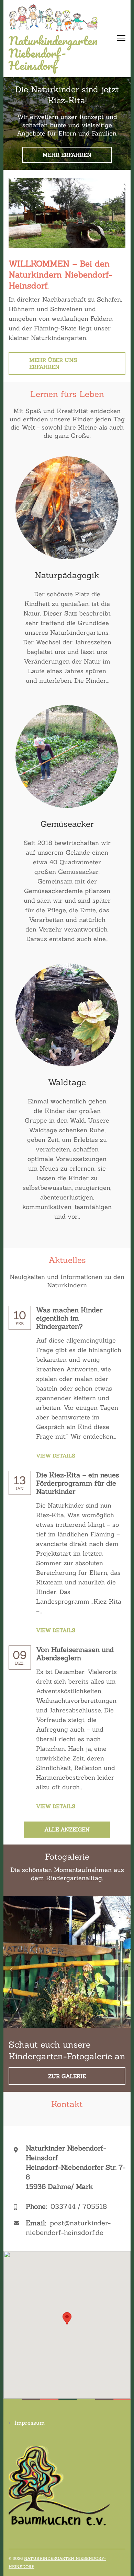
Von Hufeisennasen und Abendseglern (75, 1654)
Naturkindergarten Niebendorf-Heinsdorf (53, 53)
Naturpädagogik (67, 575)
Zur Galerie (67, 2076)
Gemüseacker (67, 824)
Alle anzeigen (67, 1829)
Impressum (30, 2423)
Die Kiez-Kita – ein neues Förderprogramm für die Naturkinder (78, 1483)
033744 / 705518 (79, 2206)
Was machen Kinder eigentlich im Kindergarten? (69, 1318)
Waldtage (67, 1082)
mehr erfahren (67, 155)
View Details (56, 1456)
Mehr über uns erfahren (53, 363)
